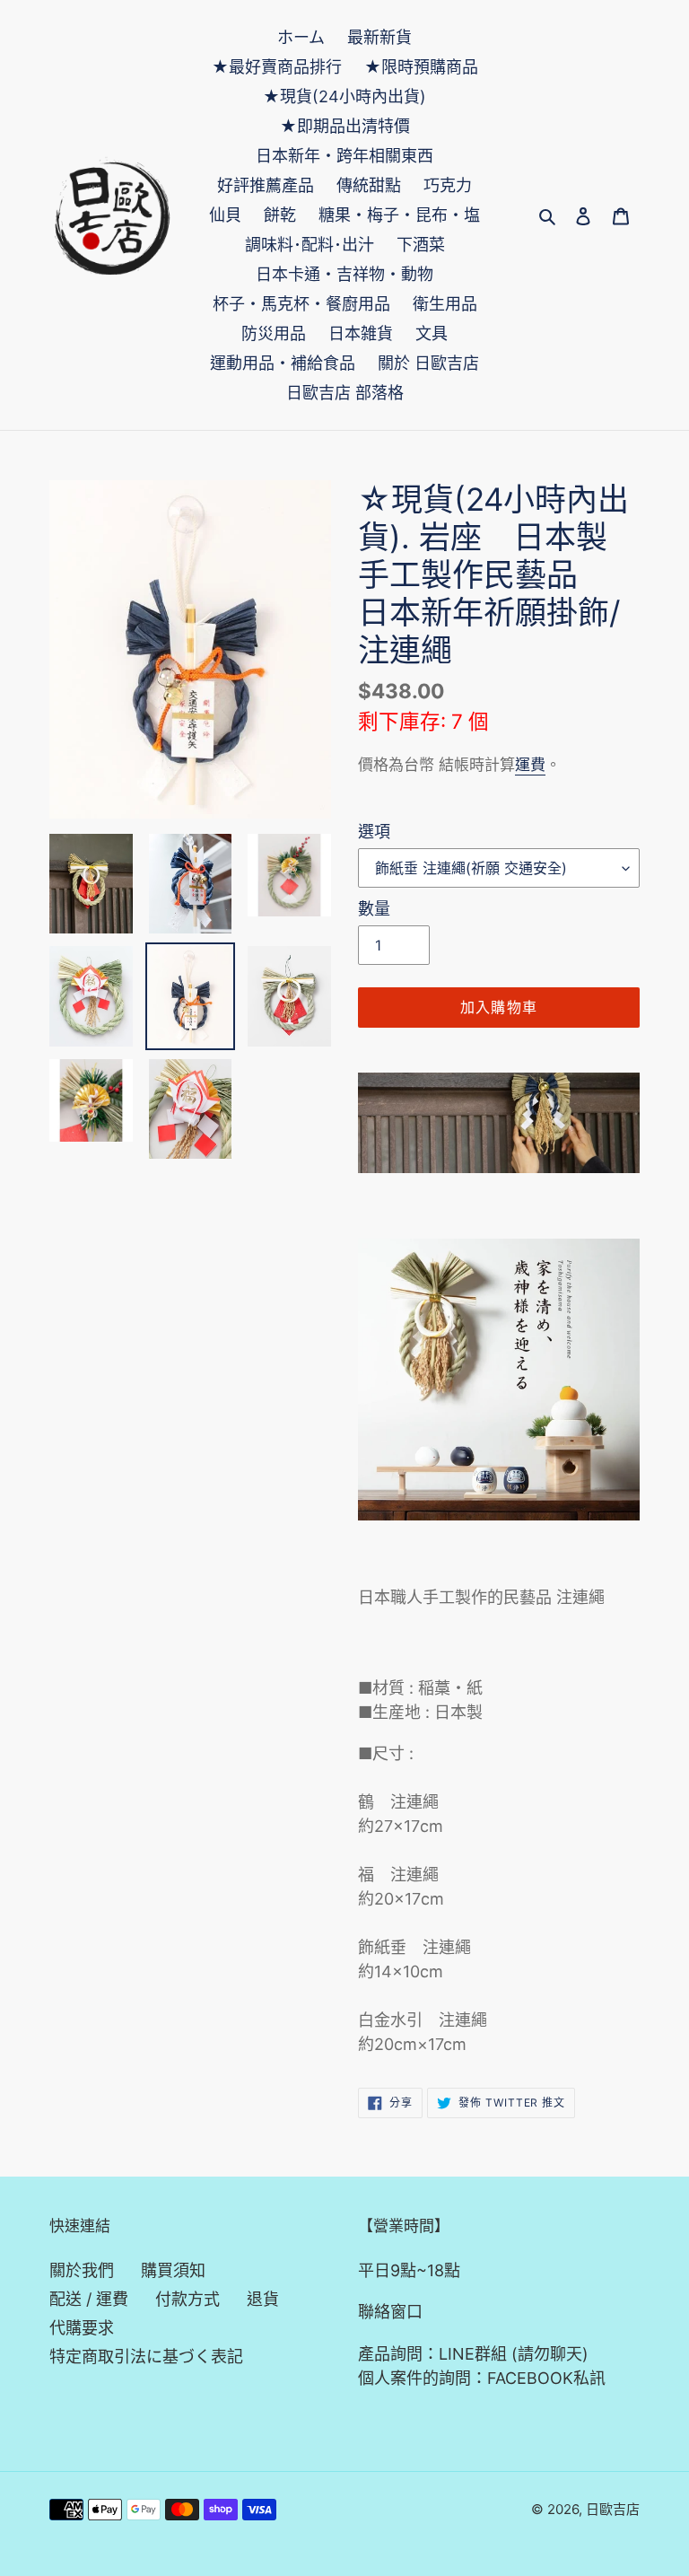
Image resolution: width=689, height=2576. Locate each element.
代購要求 (82, 2328)
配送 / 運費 (89, 2299)
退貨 (263, 2299)
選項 (374, 832)
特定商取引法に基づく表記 (146, 2357)
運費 (530, 765)
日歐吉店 (613, 2509)
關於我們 (82, 2270)
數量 (374, 909)
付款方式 (188, 2299)
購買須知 (173, 2270)
